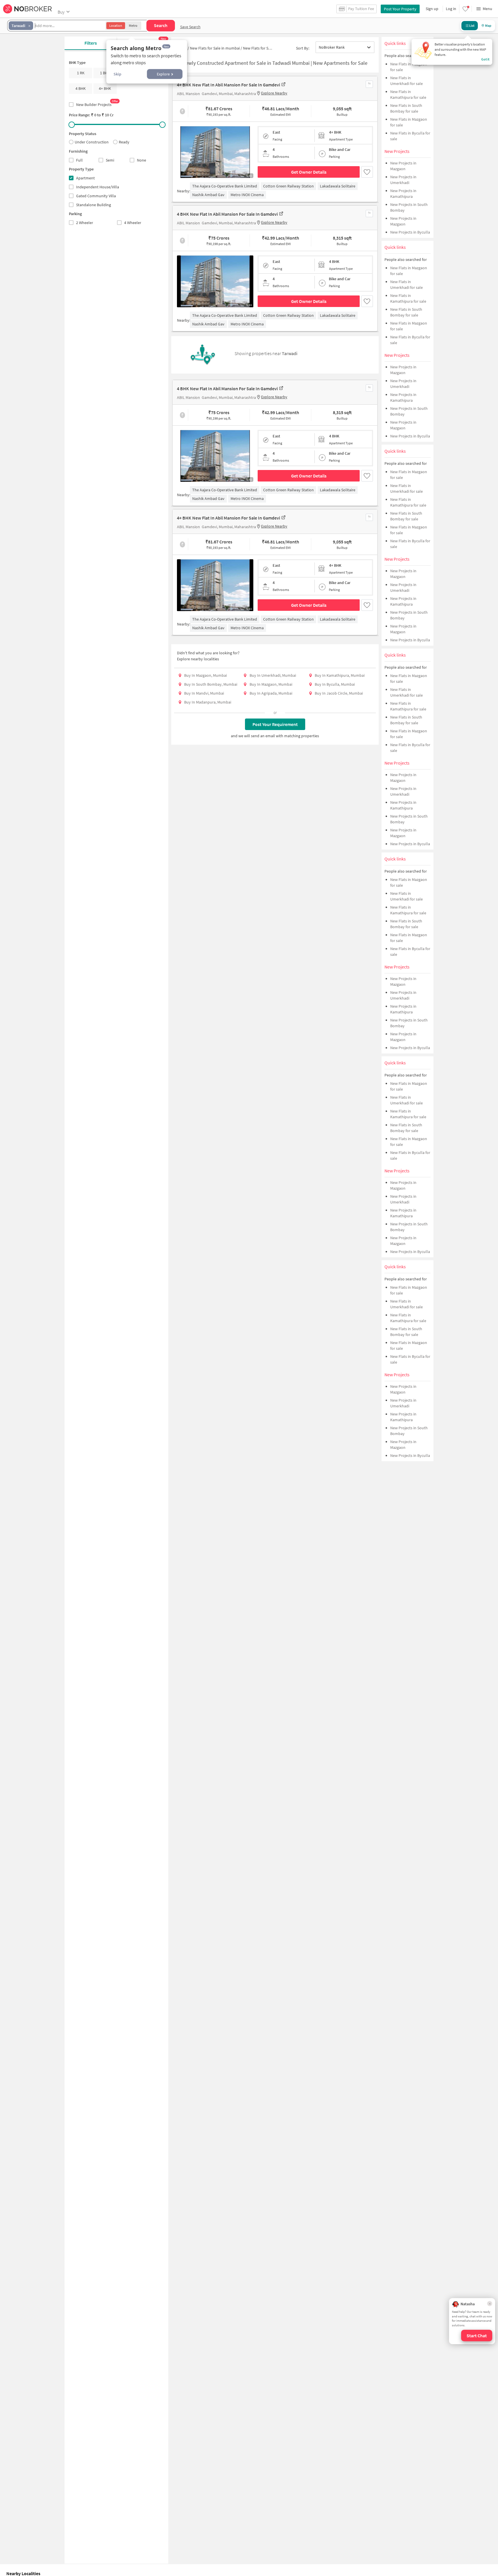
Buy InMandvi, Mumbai (204, 693)
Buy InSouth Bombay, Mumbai (211, 684)
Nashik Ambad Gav (208, 195)
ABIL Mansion (188, 94)
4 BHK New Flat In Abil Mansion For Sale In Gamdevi (227, 214)
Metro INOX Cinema (247, 195)
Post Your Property (400, 9)
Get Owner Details (309, 172)
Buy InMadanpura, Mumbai (208, 702)
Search (161, 25)
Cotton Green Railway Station (288, 186)
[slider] (72, 125)
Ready (124, 142)
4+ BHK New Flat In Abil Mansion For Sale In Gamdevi (229, 85)
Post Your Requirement (275, 724)
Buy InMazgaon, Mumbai (205, 675)
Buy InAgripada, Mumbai (271, 693)
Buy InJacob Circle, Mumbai (339, 693)
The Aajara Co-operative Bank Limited (225, 186)
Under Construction (92, 142)
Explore (163, 74)
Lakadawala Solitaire (338, 186)
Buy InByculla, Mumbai (335, 684)
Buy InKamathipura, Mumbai (340, 675)
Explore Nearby (274, 93)
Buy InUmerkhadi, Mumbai (273, 675)
